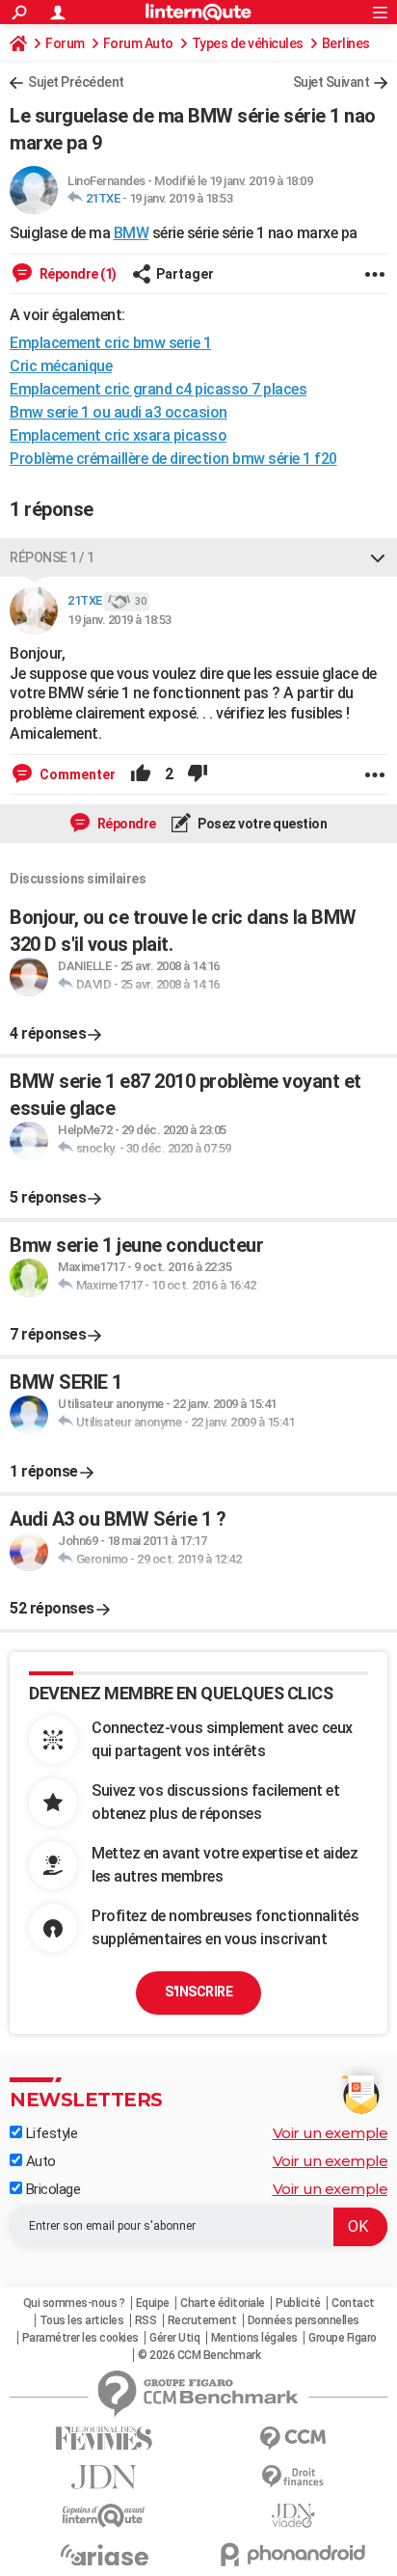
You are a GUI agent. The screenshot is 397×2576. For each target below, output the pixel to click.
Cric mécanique (61, 366)
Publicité (298, 2303)
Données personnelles (304, 2320)
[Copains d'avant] (104, 2516)
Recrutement (202, 2320)
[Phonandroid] (293, 2554)
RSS (146, 2320)
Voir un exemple (331, 2133)
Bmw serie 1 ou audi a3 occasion (119, 412)
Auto (39, 2161)
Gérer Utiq (174, 2338)
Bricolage (51, 2189)
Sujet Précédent (76, 82)
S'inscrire (198, 1992)
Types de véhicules (248, 43)
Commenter (76, 774)
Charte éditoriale (223, 2303)
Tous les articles (82, 2320)
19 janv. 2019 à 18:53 (181, 198)
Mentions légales (254, 2338)
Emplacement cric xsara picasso (118, 435)
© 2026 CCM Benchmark (199, 2355)
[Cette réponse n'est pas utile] (198, 774)
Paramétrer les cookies (80, 2338)
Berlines (346, 43)
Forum (65, 43)
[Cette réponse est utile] (141, 774)
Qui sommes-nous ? (74, 2303)
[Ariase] (104, 2555)
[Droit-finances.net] (293, 2477)
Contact (353, 2303)
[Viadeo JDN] (293, 2516)
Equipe (153, 2303)
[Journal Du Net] (104, 2477)
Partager (185, 274)
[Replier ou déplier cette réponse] (378, 557)
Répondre (125, 824)
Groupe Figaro (343, 2338)
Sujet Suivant (331, 82)
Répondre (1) (77, 274)
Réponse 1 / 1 (52, 557)
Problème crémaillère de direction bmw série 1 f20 (173, 459)
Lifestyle (50, 2133)
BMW (132, 233)
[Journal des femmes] (104, 2439)
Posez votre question (262, 824)
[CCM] (293, 2439)
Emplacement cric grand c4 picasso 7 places (158, 389)
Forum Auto (138, 43)
